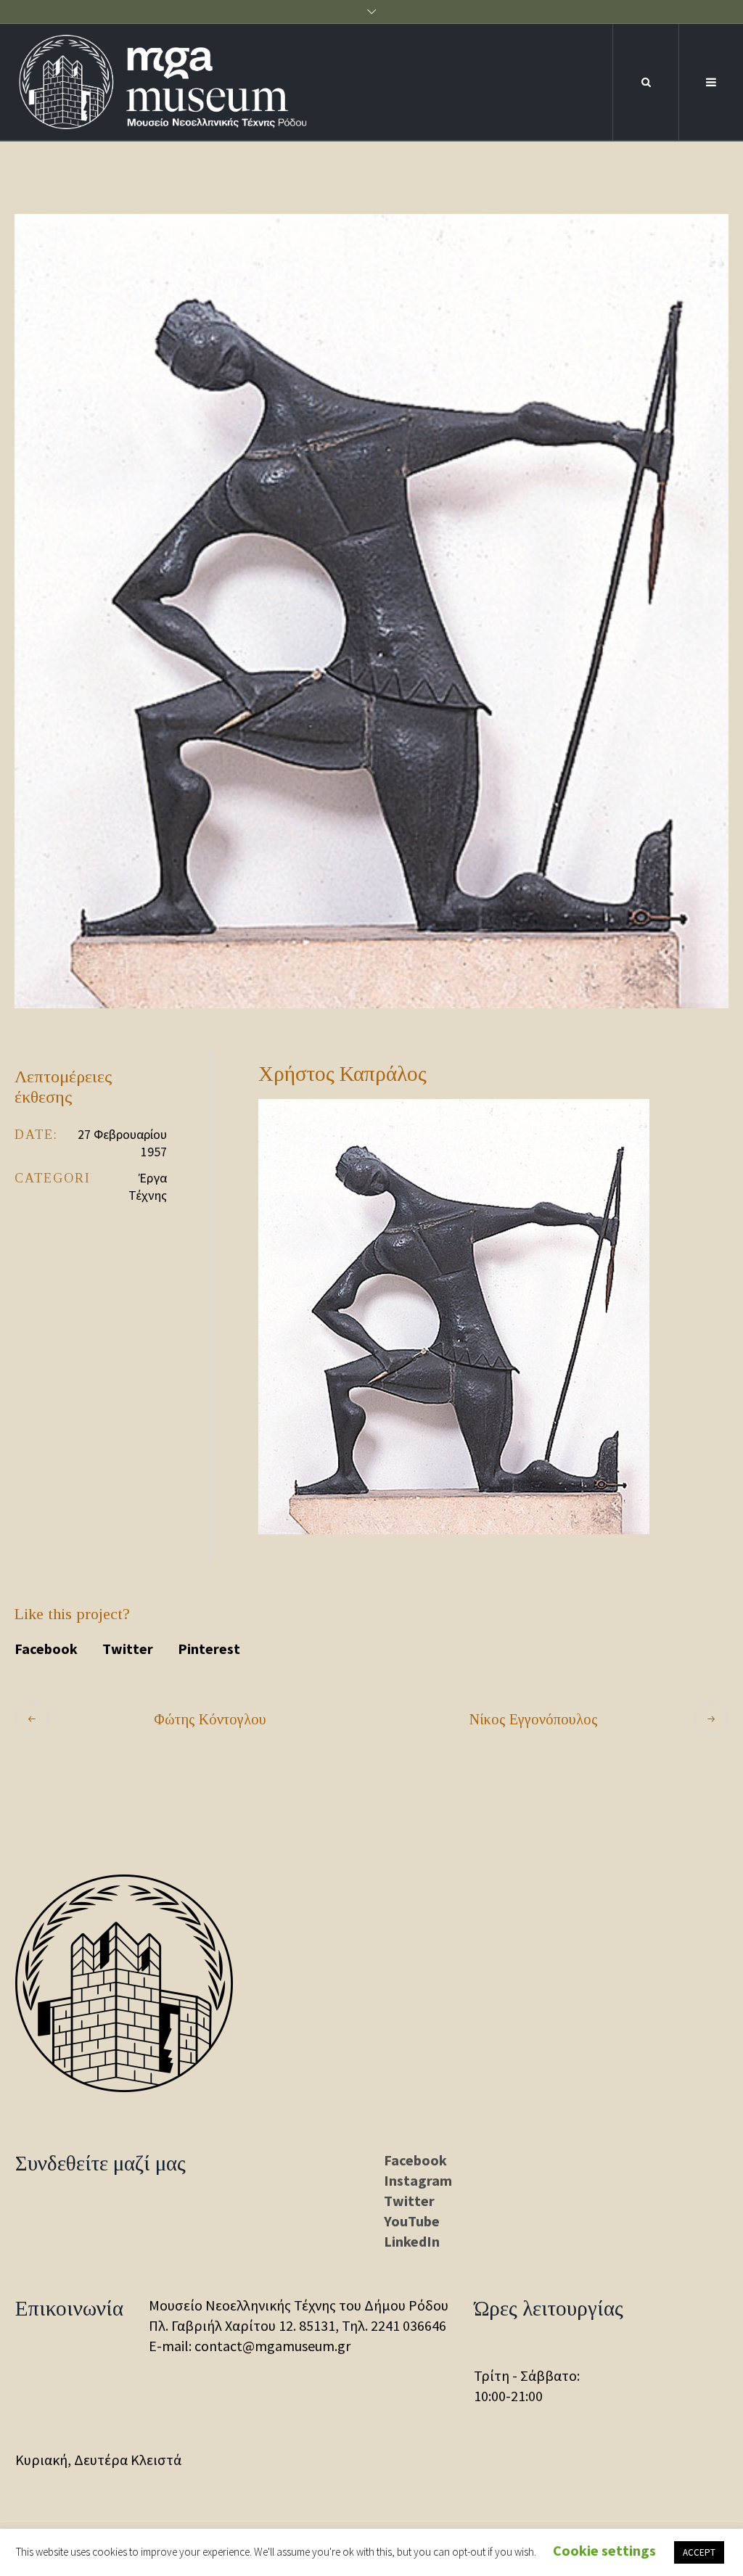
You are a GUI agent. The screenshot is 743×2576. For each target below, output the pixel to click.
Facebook (46, 1649)
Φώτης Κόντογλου (210, 1719)
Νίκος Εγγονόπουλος (534, 1719)
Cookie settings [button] (604, 2550)
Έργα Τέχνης (148, 1186)
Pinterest (209, 1649)
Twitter (128, 1649)
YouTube (412, 2221)
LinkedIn (412, 2241)
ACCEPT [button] (699, 2552)
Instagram (418, 2180)
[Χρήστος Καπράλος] (371, 611)
